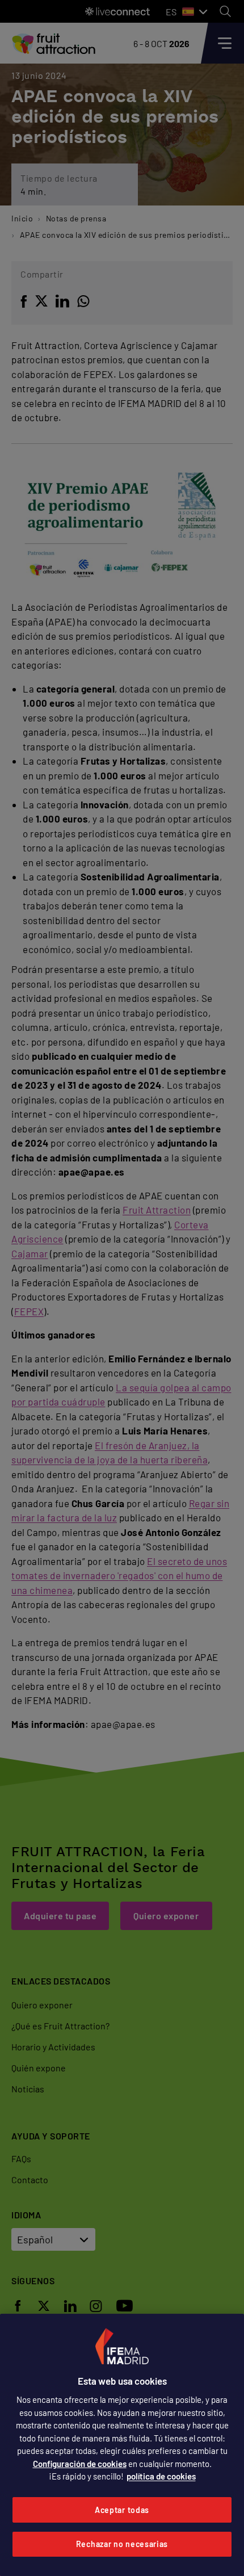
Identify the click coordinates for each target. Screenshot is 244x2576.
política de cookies (161, 2476)
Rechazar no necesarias (122, 2544)
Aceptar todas (122, 2510)
